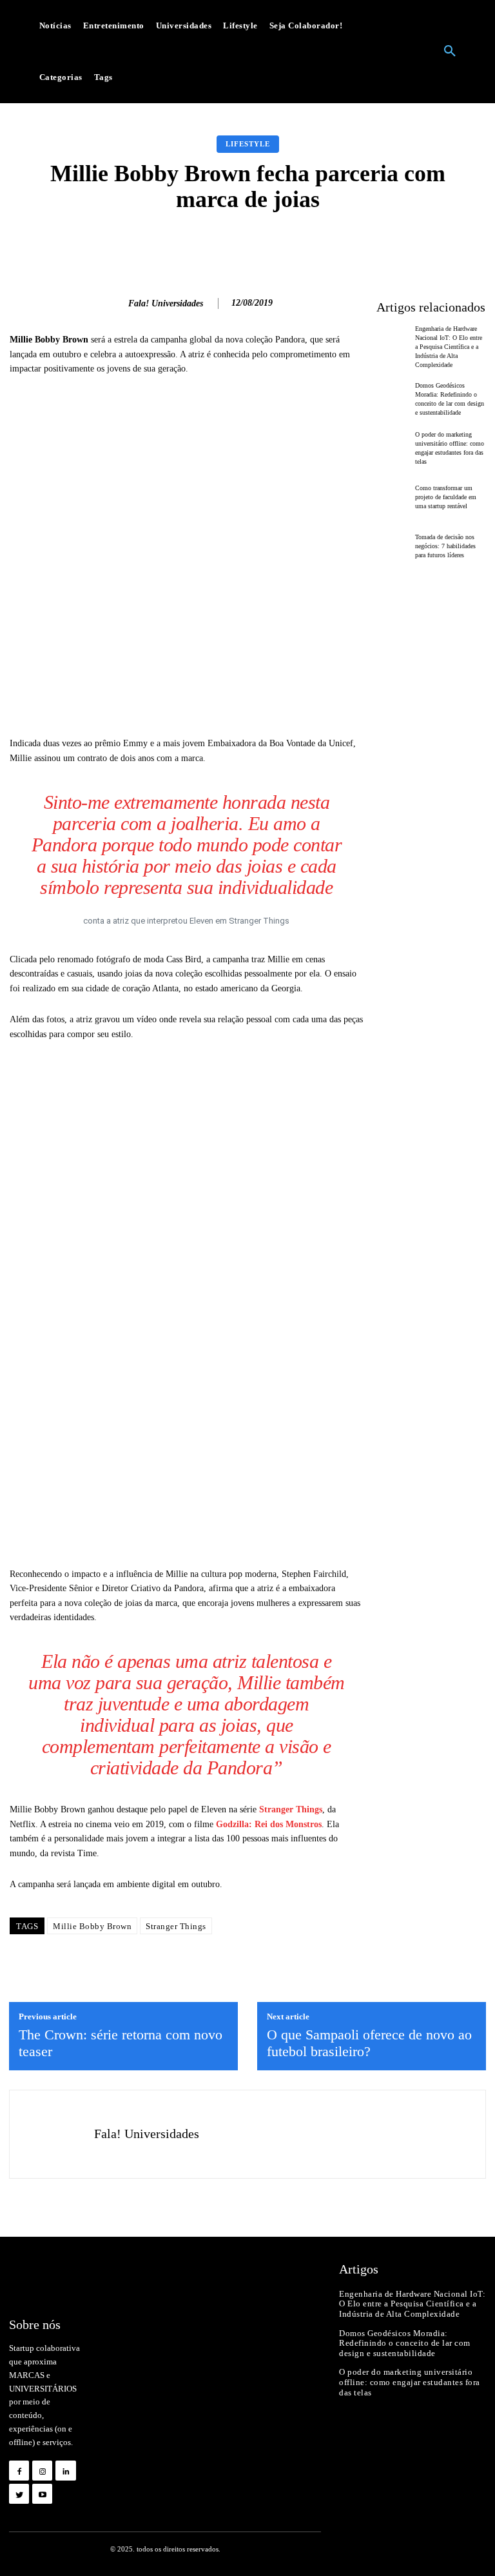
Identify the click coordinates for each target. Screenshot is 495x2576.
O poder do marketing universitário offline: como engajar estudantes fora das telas (410, 2382)
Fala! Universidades (166, 303)
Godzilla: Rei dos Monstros (269, 1824)
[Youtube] (42, 2494)
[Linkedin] (65, 2471)
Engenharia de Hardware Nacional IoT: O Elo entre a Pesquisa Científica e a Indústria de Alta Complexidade (449, 347)
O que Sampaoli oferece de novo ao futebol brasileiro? (369, 2043)
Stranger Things (291, 1809)
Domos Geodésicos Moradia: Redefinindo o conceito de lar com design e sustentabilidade (405, 2343)
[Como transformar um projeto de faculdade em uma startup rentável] (393, 497)
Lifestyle (248, 144)
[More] (443, 244)
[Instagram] (42, 2471)
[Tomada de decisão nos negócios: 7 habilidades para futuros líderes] (393, 546)
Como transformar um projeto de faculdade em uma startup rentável (446, 497)
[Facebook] (19, 2471)
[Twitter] (19, 2494)
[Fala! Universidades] (112, 304)
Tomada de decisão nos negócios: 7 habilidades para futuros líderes (445, 546)
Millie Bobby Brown (92, 1926)
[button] (450, 52)
